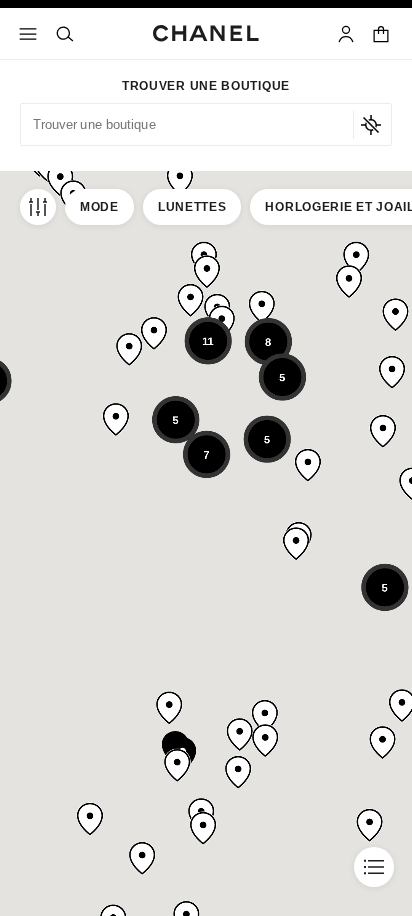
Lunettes (192, 207)
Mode (99, 207)
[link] (382, 34)
